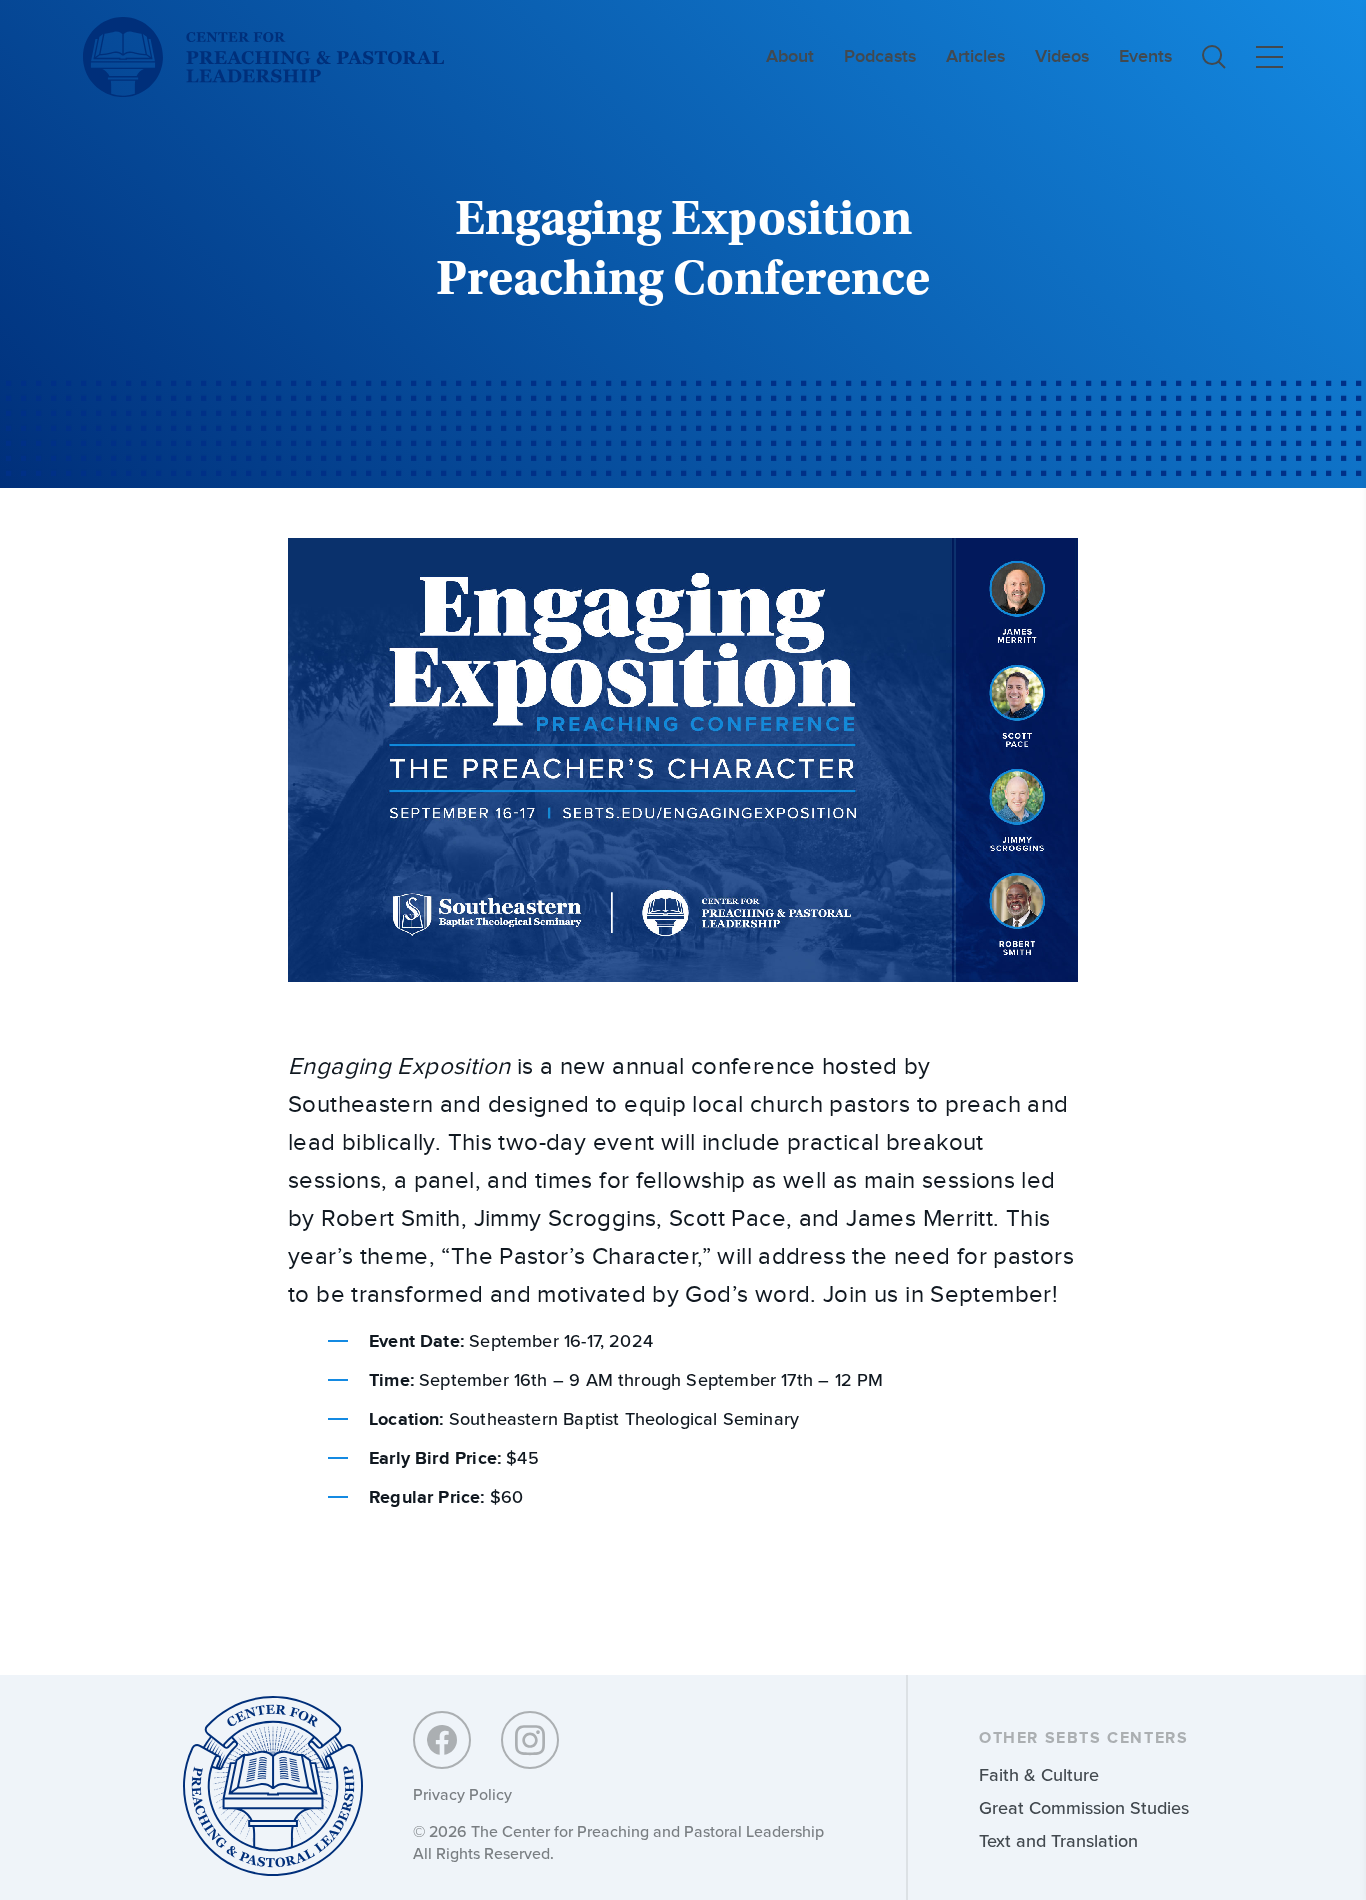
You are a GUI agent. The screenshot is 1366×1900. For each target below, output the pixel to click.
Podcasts (880, 56)
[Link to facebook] (442, 1740)
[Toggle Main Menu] (1269, 57)
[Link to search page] (1214, 57)
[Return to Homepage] (273, 1787)
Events (1145, 56)
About (790, 56)
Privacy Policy (462, 1794)
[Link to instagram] (530, 1740)
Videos (1062, 56)
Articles (975, 56)
